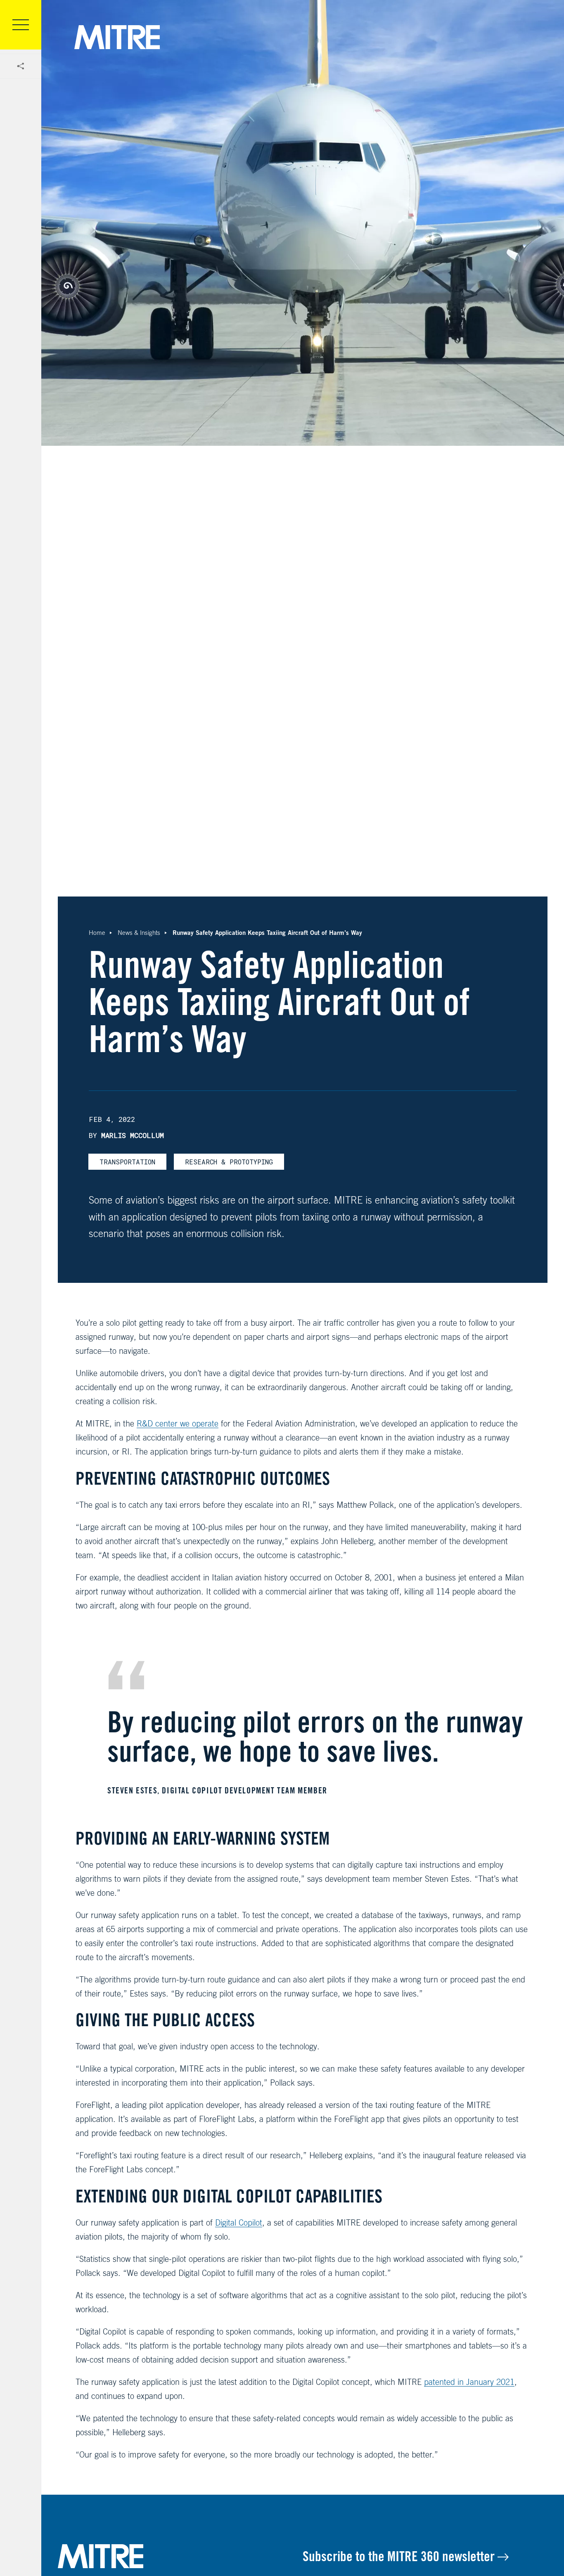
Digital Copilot (239, 2222)
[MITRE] (117, 37)
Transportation (127, 1162)
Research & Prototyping (229, 1162)
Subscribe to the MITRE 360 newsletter (400, 2556)
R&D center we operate (178, 1423)
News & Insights (139, 933)
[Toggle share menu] (21, 66)
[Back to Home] (180, 2556)
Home (97, 933)
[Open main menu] (21, 25)
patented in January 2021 (469, 2382)
